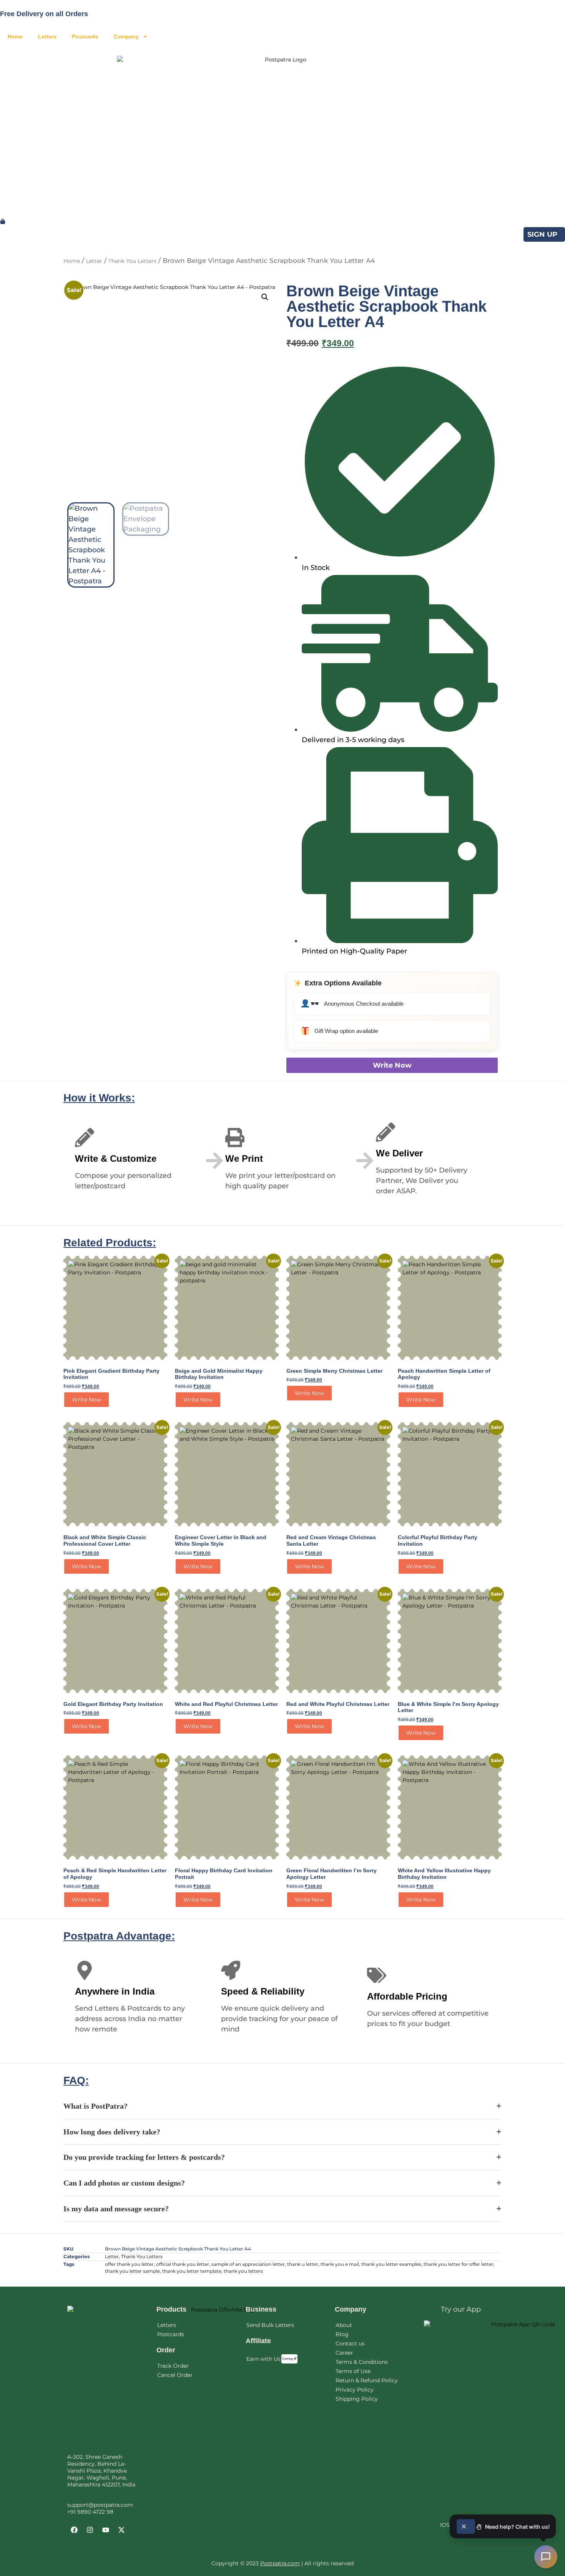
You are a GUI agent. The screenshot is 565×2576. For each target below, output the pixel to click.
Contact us (350, 2343)
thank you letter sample (132, 2271)
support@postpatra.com (100, 2505)
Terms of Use (353, 2371)
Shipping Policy (357, 2399)
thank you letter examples (391, 2264)
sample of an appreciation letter (248, 2264)
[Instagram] (90, 2530)
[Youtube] (106, 2530)
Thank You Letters (132, 261)
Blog (342, 2334)
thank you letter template (192, 2271)
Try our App (461, 2309)
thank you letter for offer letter (459, 2264)
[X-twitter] (121, 2530)
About (344, 2325)
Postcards (85, 37)
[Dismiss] (466, 2526)
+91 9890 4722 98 (90, 2512)
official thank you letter (183, 2264)
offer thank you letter (129, 2264)
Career (344, 2353)
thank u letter (303, 2264)
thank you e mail (340, 2264)
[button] (265, 297)
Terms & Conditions (362, 2362)
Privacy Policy (355, 2390)
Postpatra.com (280, 2563)
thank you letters (243, 2271)
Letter (94, 261)
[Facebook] (74, 2530)
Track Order (173, 2366)
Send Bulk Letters (270, 2325)
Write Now (392, 1065)
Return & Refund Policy (367, 2380)
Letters (47, 37)
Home (15, 37)
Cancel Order (175, 2375)
